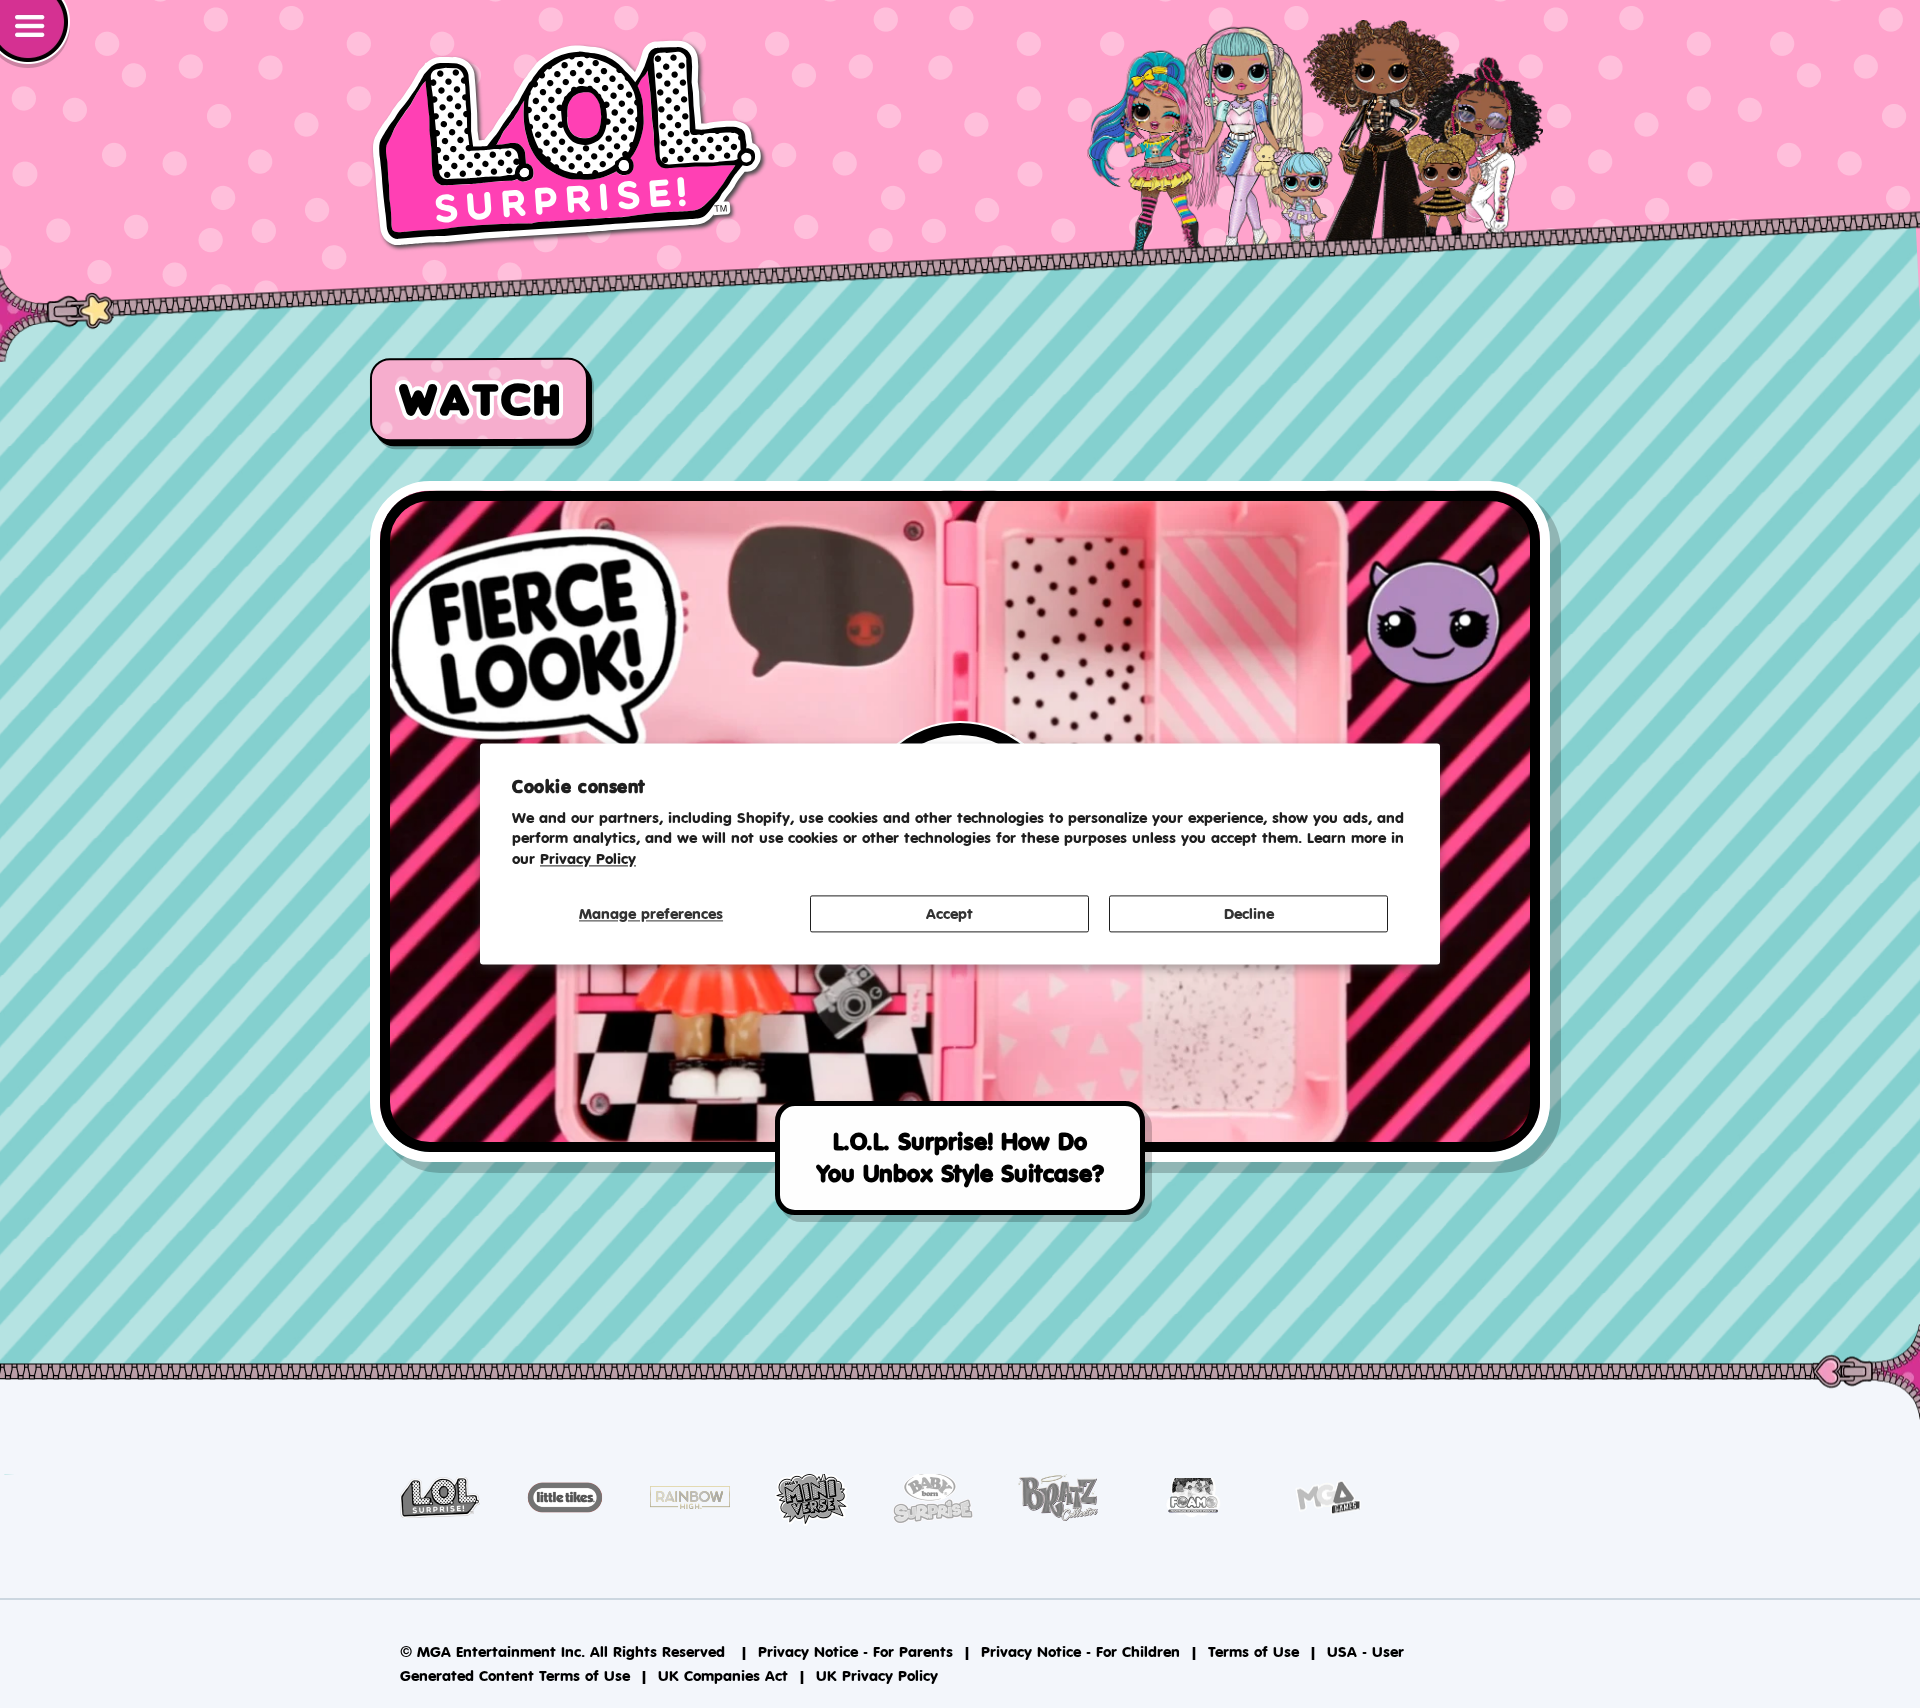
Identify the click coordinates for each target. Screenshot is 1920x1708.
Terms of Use (1253, 1651)
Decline (1249, 913)
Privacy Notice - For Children (1080, 1651)
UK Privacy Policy (877, 1675)
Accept (949, 913)
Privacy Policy (588, 859)
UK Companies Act (723, 1675)
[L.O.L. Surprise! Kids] (569, 145)
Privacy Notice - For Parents (855, 1651)
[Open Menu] (35, 34)
